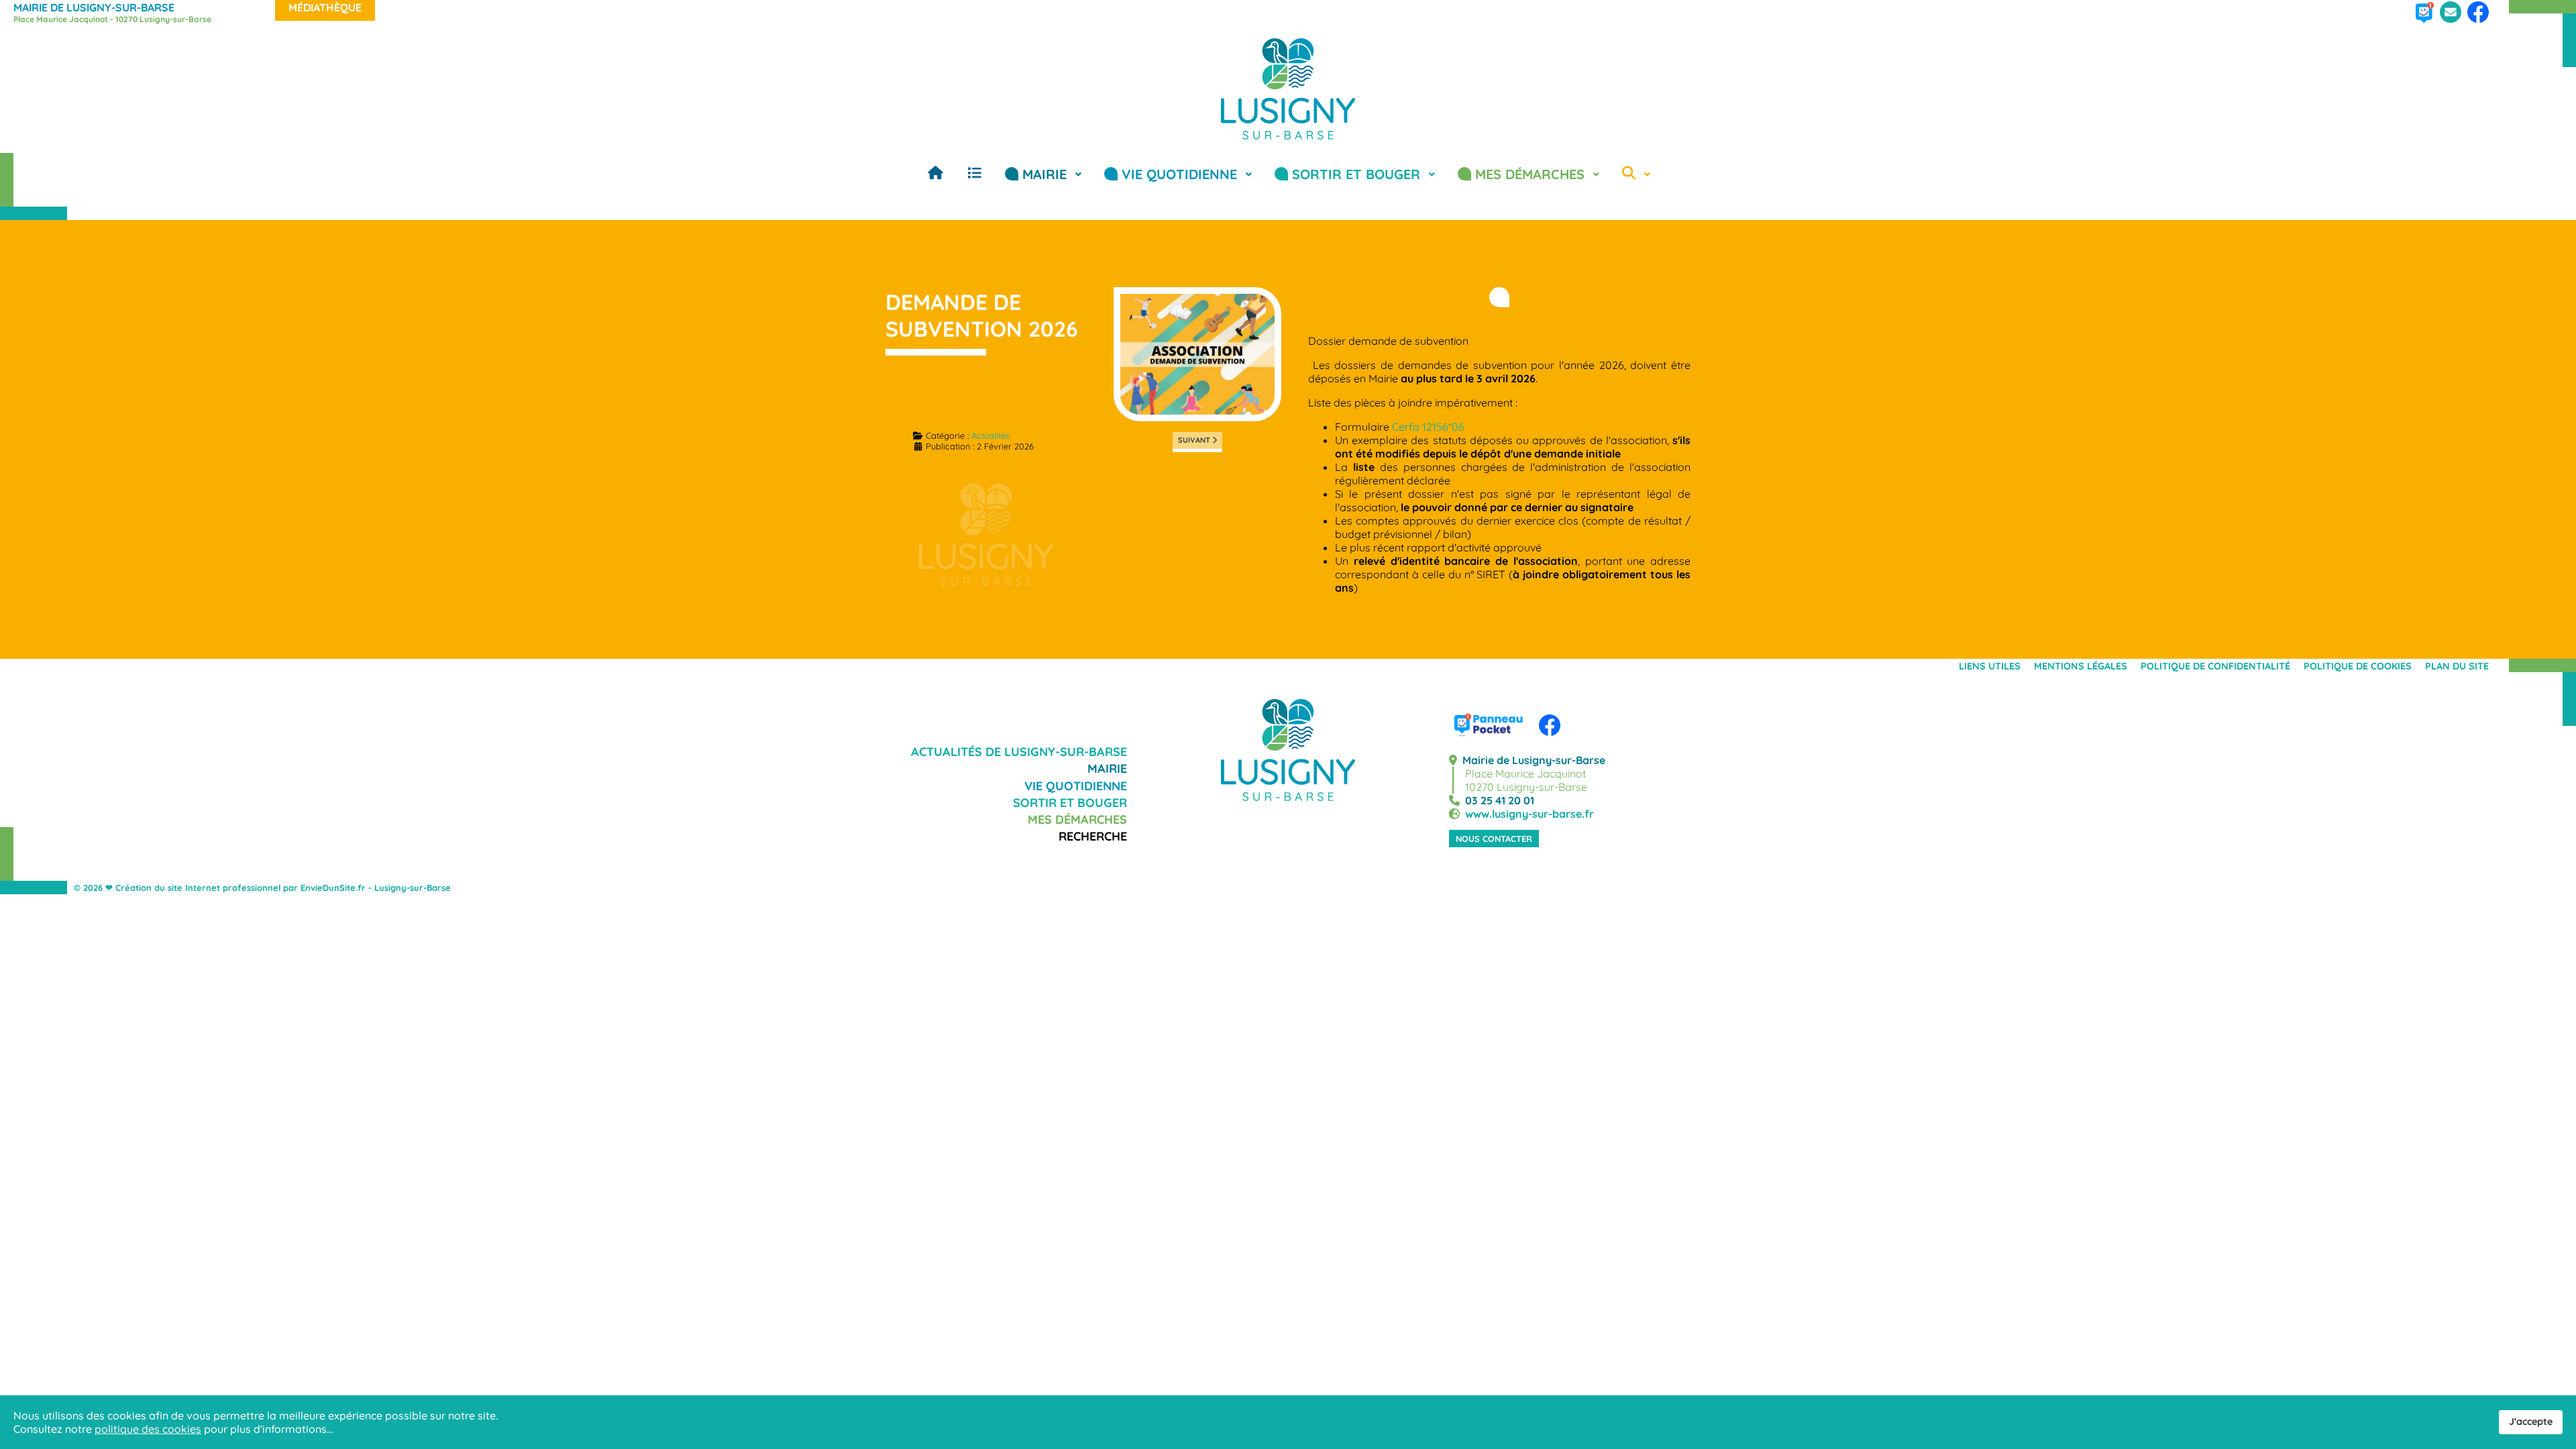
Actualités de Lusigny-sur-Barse (1019, 752)
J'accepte (2531, 1421)
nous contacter (1494, 839)
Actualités (990, 435)
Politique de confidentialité (2215, 666)
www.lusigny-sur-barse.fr (1527, 814)
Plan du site (2457, 666)
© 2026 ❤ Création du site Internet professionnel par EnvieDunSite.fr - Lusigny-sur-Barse (262, 888)
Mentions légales (2081, 666)
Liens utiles (1990, 666)
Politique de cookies (2358, 666)
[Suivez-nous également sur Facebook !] (2478, 20)
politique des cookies (148, 1429)
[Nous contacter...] (2451, 20)
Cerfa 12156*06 (1428, 427)
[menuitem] (935, 173)
